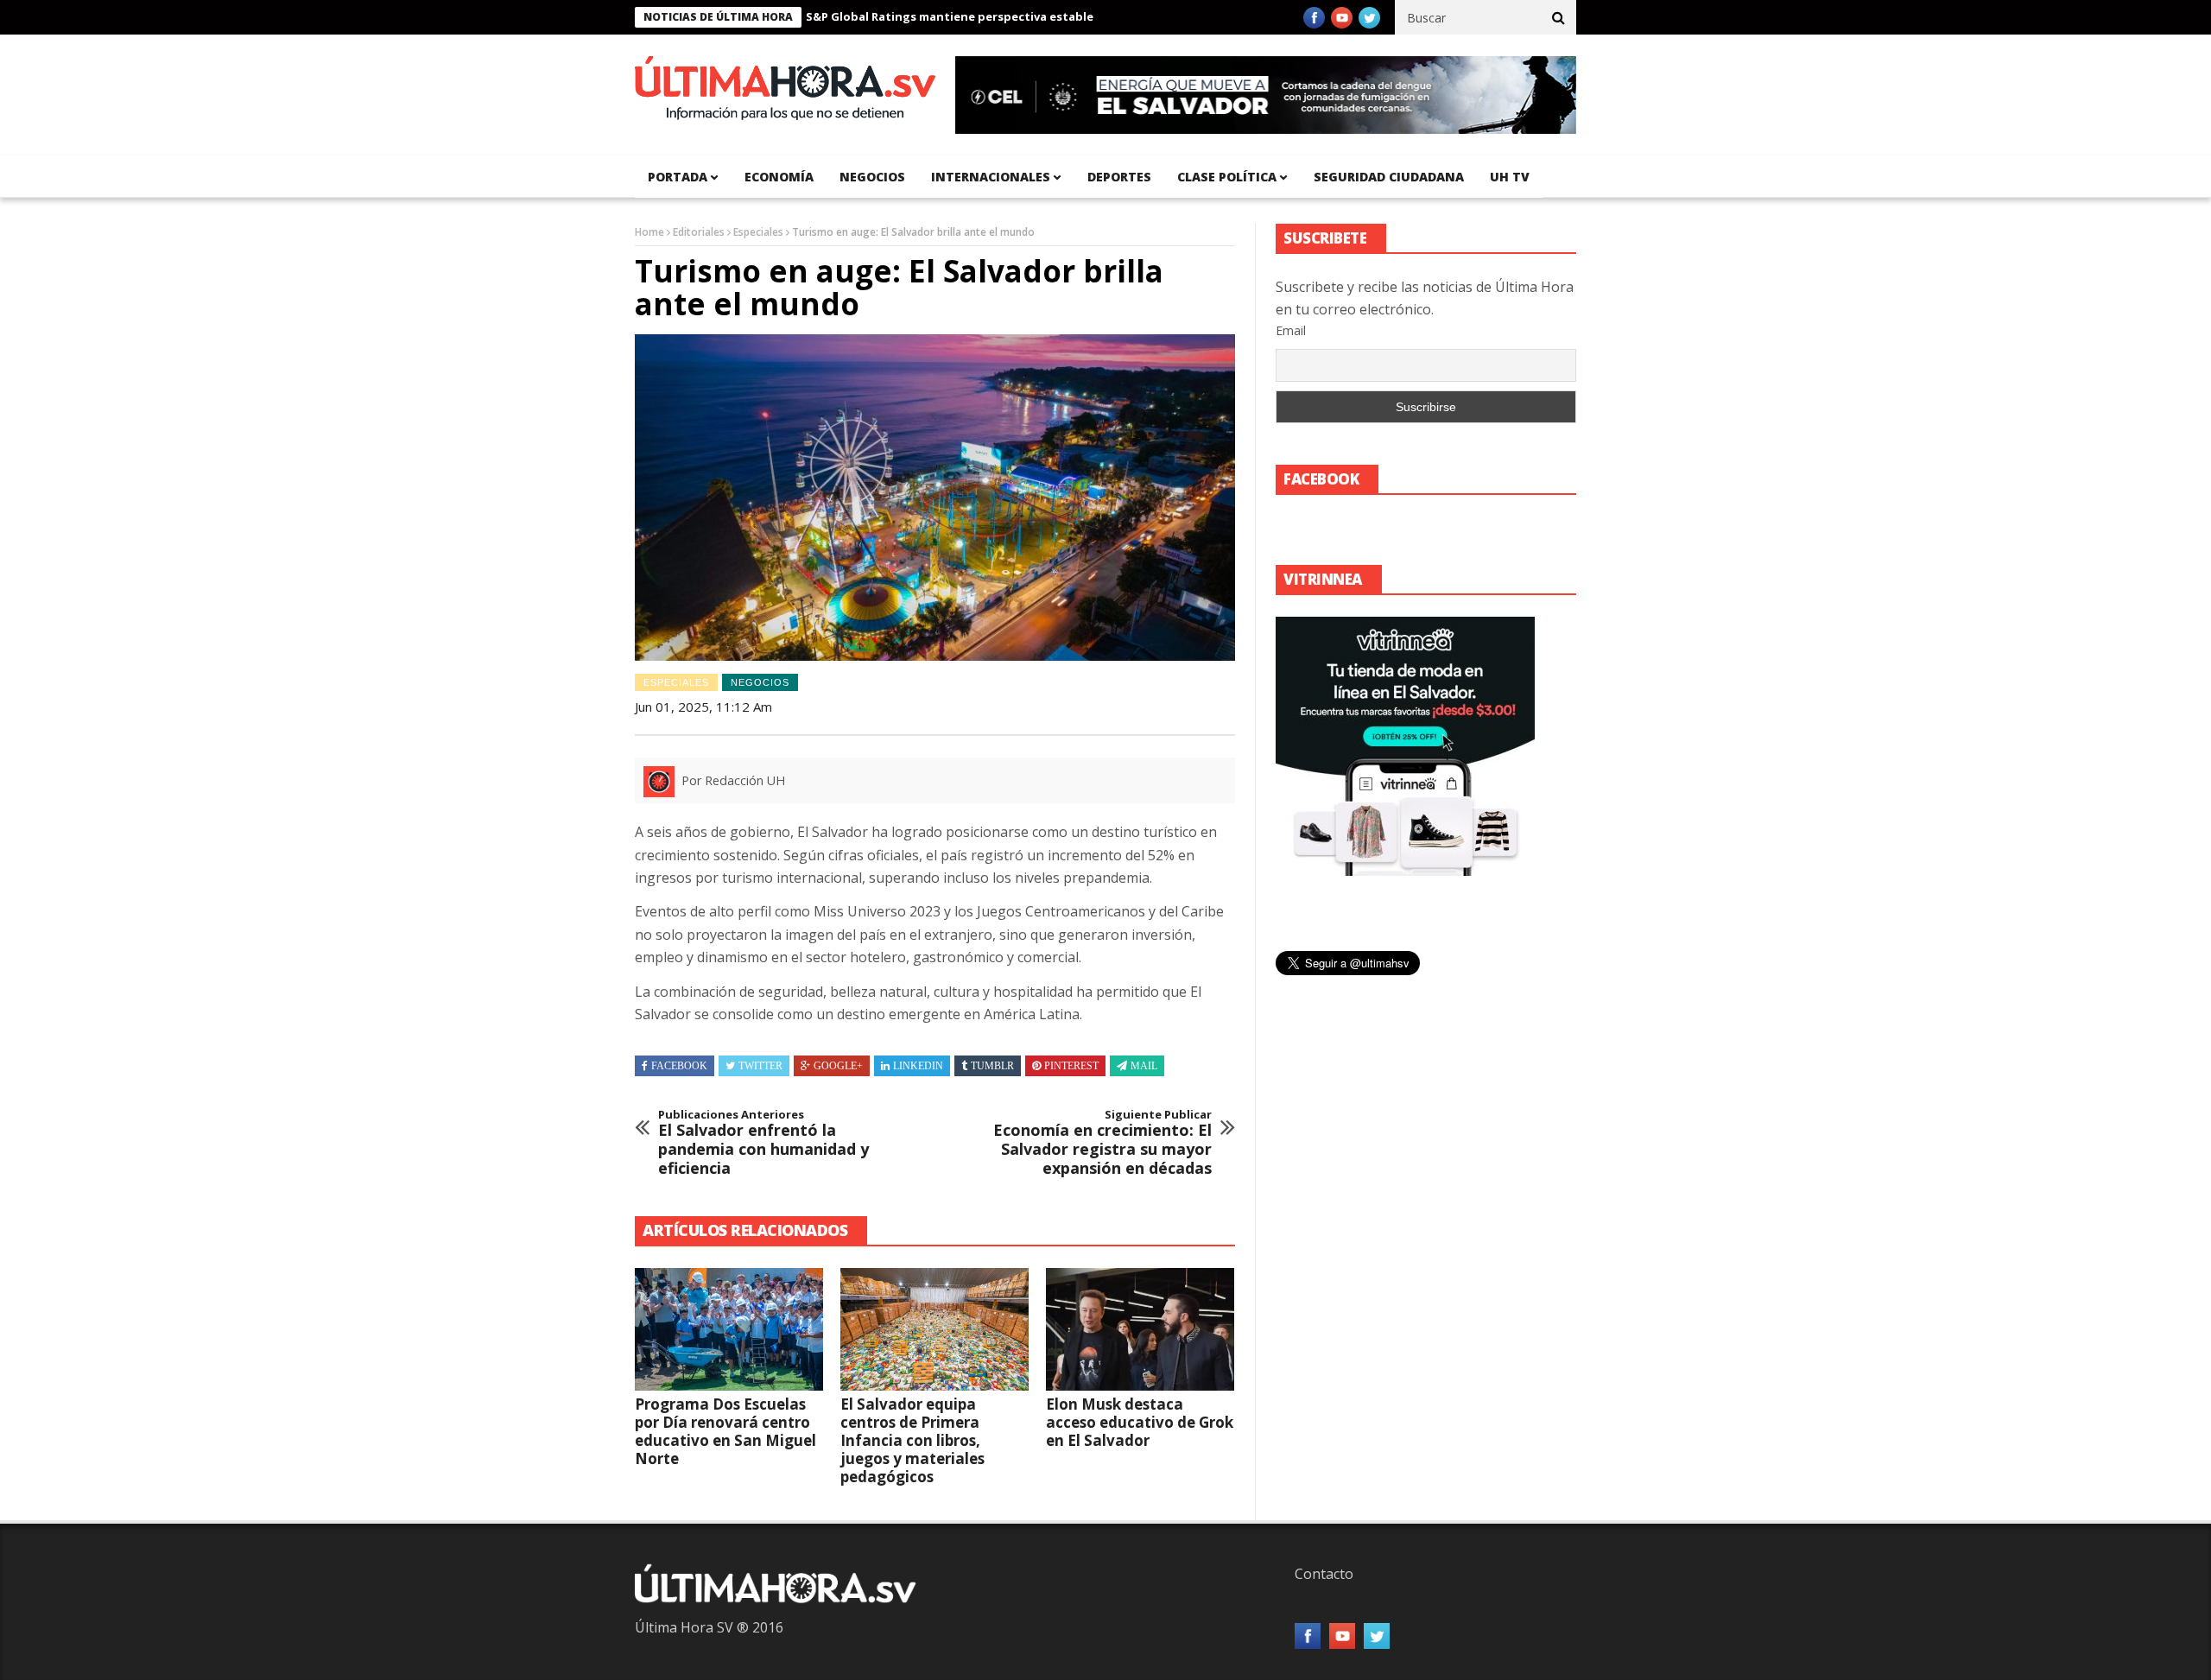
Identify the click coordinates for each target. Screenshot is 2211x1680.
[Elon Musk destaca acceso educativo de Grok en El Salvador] (1140, 1329)
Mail (1144, 1066)
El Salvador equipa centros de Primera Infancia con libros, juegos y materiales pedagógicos (912, 1440)
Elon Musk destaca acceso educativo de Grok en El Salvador (1140, 1422)
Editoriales (699, 232)
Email (1291, 330)
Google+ (838, 1066)
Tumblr (992, 1066)
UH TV (1510, 177)
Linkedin (918, 1066)
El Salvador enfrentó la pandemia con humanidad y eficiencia (763, 1143)
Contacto (1324, 1574)
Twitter (760, 1066)
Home (649, 232)
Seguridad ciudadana (1389, 177)
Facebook (679, 1066)
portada (678, 177)
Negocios (872, 177)
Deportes (1119, 177)
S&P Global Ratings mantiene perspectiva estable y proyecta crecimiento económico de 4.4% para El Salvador (1061, 16)
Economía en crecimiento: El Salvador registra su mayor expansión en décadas (1102, 1143)
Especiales (758, 232)
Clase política (1227, 177)
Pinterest (1071, 1066)
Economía (779, 177)
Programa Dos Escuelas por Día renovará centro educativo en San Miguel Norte (725, 1431)
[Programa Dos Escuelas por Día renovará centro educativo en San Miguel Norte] (729, 1329)
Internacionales (991, 177)
